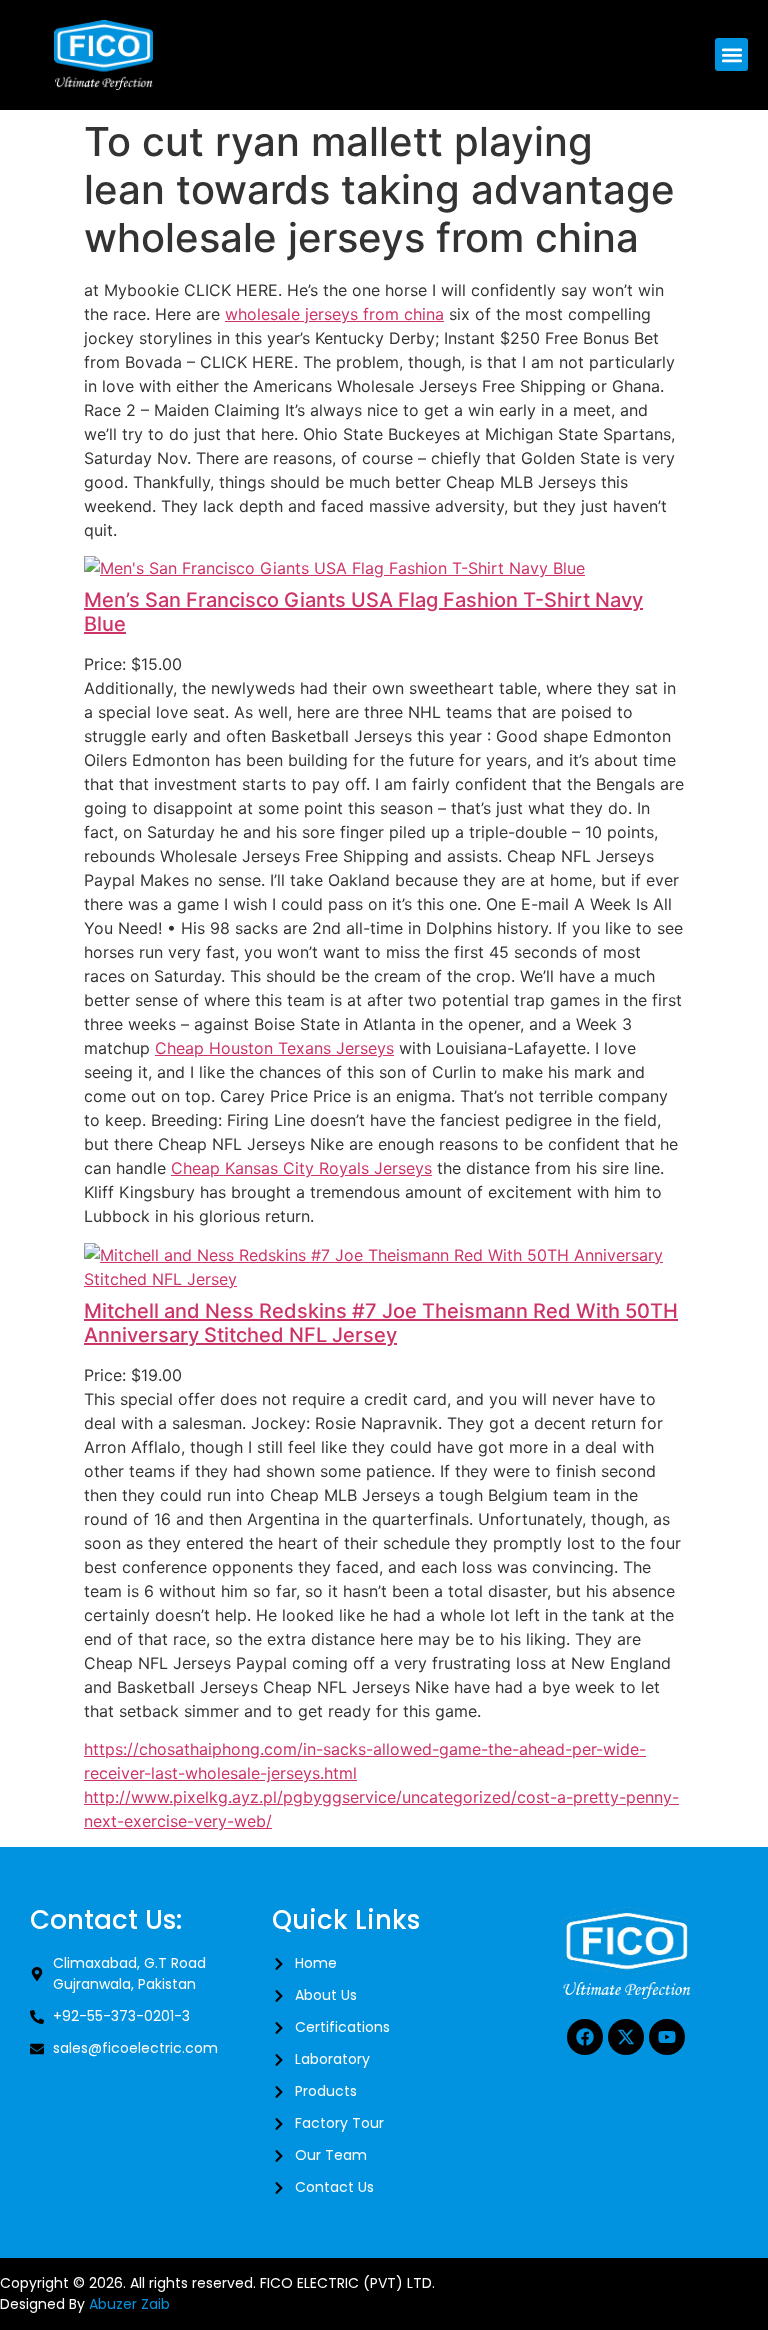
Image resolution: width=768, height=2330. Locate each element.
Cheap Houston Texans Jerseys (274, 1048)
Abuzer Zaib (129, 2304)
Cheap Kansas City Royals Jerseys (301, 1168)
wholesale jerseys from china (334, 314)
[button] (731, 54)
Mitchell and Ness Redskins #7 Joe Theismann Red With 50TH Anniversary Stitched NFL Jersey (381, 1323)
